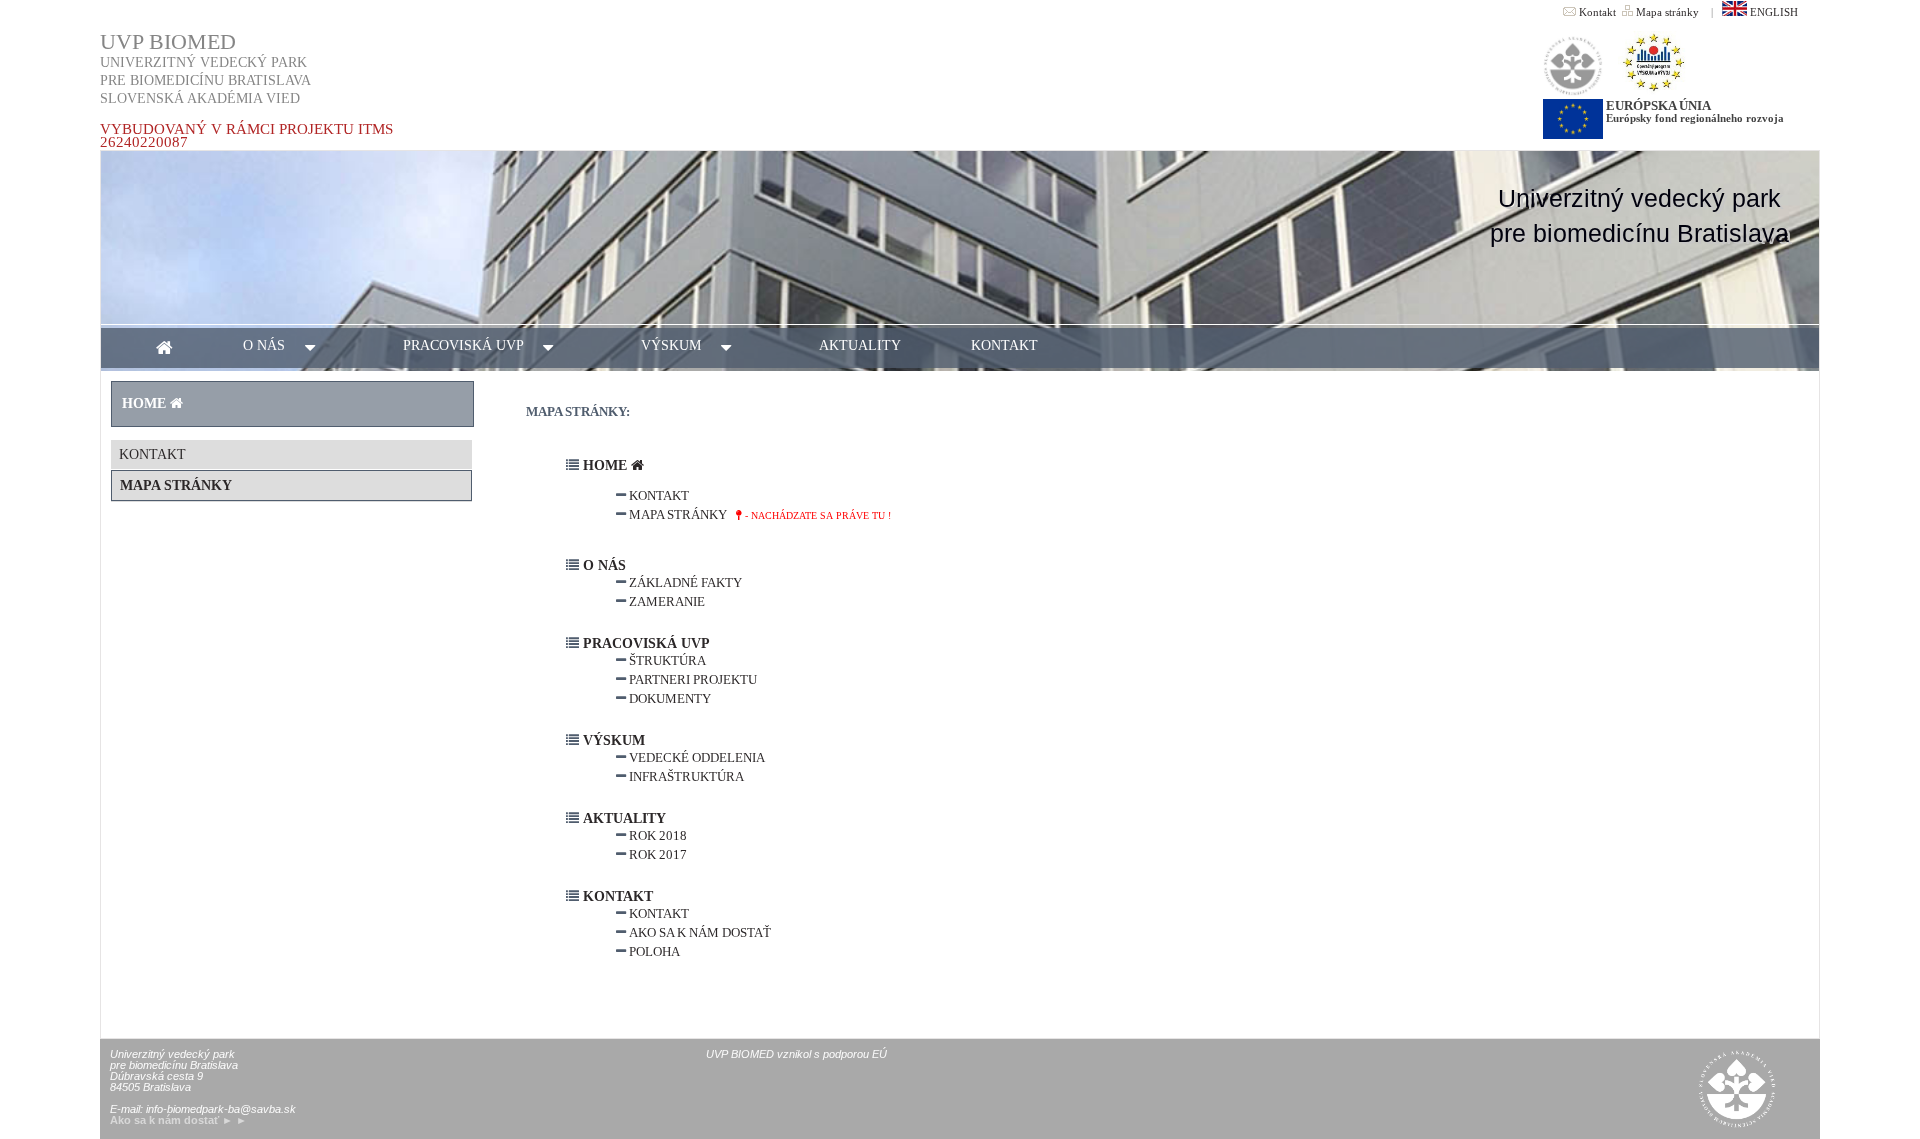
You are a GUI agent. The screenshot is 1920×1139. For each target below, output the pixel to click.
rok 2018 (656, 835)
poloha (653, 951)
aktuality (860, 345)
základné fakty (684, 582)
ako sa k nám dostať (698, 932)
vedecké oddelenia (695, 757)
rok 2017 (656, 854)
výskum (681, 345)
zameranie (665, 601)
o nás (274, 345)
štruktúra (666, 660)
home (605, 465)
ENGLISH (1772, 12)
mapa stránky (176, 485)
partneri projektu (691, 679)
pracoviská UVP (473, 345)
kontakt (1004, 345)
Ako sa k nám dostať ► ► (178, 1120)
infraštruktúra (685, 776)
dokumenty (668, 698)
